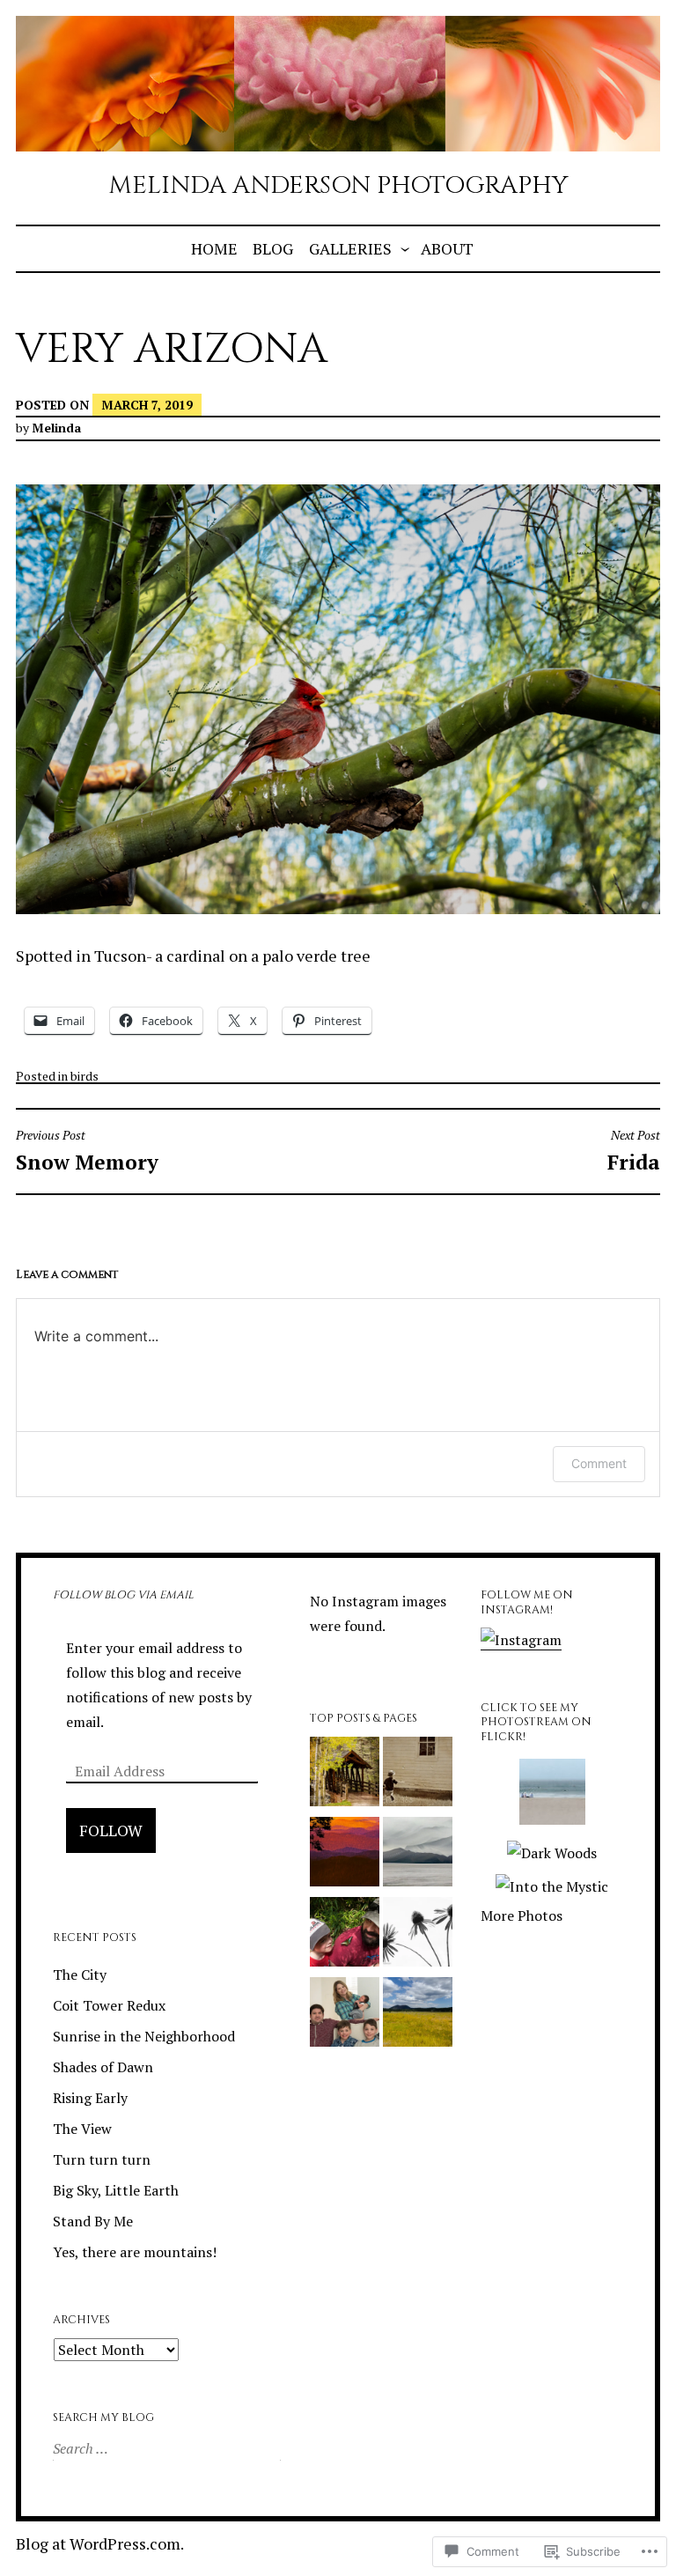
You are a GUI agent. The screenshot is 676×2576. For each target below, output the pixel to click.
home (214, 248)
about (447, 248)
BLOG (273, 248)
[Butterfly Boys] (345, 1935)
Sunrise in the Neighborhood (144, 2036)
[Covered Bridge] (345, 1775)
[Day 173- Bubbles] (418, 1775)
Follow (111, 1830)
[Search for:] (165, 2448)
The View (82, 2129)
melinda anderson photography (338, 185)
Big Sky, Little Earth (116, 2190)
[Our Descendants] (345, 2015)
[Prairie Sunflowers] (418, 2015)
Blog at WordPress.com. (100, 2543)
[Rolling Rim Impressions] (345, 1855)
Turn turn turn (102, 2159)
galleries (350, 248)
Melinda (56, 428)
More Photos (522, 1915)
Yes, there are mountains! (135, 2252)
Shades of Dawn (103, 2067)
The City (80, 1974)
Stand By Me (93, 2221)
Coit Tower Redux (109, 2005)
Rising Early (90, 2098)
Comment (599, 1463)
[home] (418, 1855)
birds (84, 1076)
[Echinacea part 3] (418, 1935)
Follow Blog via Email (123, 1595)
